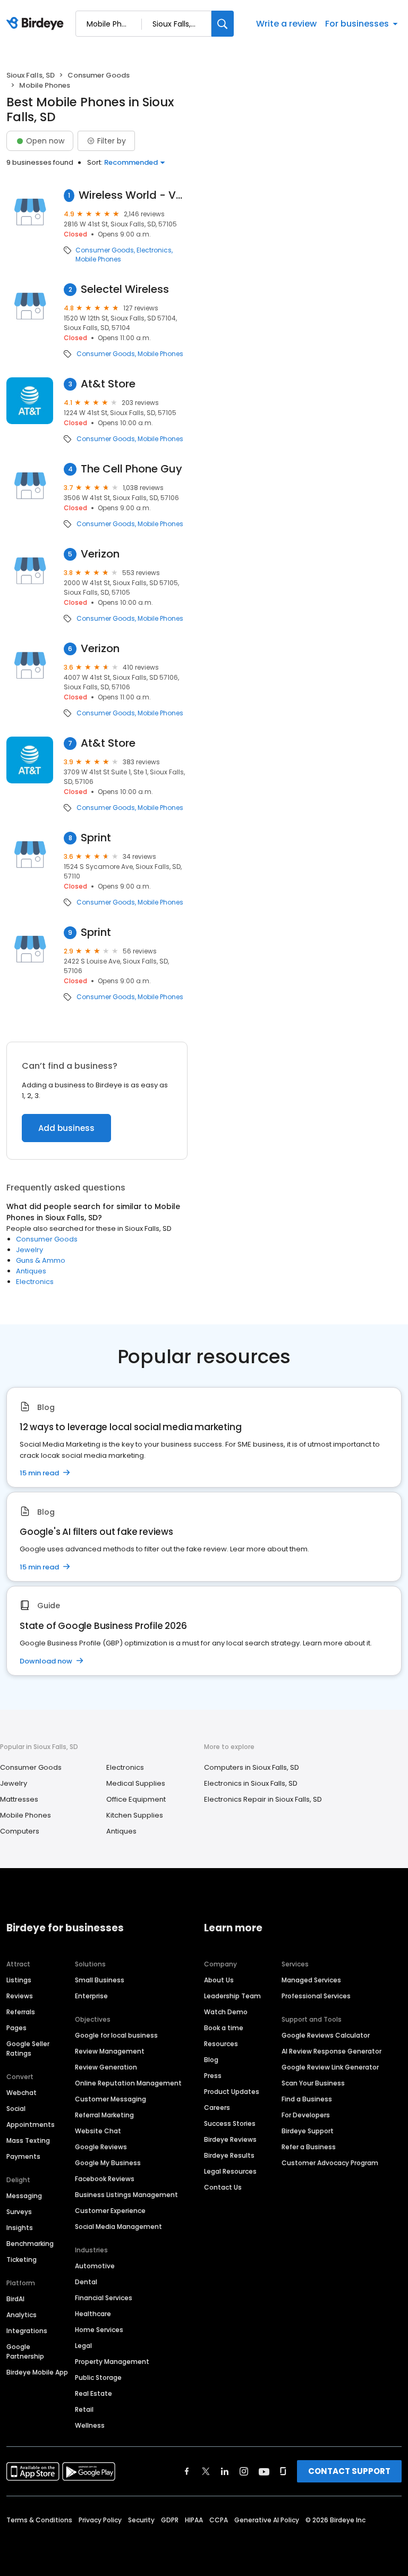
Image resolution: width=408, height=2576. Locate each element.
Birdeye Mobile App (37, 2372)
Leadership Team (232, 1996)
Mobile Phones (98, 259)
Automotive (95, 2266)
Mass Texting (28, 2140)
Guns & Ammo (41, 1260)
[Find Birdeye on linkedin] (225, 2471)
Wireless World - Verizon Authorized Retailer (133, 195)
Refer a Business (309, 2147)
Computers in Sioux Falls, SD (252, 1767)
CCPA (219, 2520)
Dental (86, 2282)
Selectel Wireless (125, 289)
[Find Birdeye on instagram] (244, 2471)
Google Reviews (101, 2147)
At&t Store (108, 384)
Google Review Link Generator (330, 2067)
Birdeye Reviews (230, 2139)
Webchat (22, 2093)
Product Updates (232, 2092)
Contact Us (223, 2187)
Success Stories (230, 2123)
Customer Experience (110, 2211)
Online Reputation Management (128, 2083)
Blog (211, 2060)
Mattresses (19, 1799)
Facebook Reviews (105, 2179)
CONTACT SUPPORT (349, 2471)
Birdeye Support (308, 2131)
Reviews (20, 1996)
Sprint (96, 838)
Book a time (224, 2028)
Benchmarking (30, 2244)
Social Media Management (118, 2227)
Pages (16, 2028)
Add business (66, 1128)
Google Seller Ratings (28, 2049)
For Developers (306, 2115)
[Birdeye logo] (37, 24)
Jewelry (29, 1250)
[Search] (223, 24)
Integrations (27, 2331)
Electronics (154, 250)
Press (213, 2076)
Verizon (100, 554)
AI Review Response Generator (331, 2051)
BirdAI (15, 2299)
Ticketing (22, 2260)
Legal (83, 2346)
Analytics (22, 2315)
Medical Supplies (136, 1783)
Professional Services (316, 1996)
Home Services (99, 2330)
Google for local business (116, 2035)
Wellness (90, 2425)
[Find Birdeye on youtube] (264, 2471)
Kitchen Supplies (135, 1815)
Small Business (100, 1980)
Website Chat (98, 2131)
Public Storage (98, 2377)
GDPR (170, 2520)
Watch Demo (226, 2012)
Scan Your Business (313, 2083)
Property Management (112, 2362)
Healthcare (93, 2314)
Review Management (110, 2051)
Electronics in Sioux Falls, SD (251, 1783)
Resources (221, 2044)
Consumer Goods (99, 75)
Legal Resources (230, 2171)
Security (141, 2520)
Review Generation (106, 2067)
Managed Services (311, 1980)
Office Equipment (136, 1799)
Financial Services (104, 2298)
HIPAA (194, 2520)
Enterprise (91, 1996)
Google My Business (108, 2163)
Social (16, 2109)
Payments (23, 2156)
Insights (20, 2228)
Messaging (24, 2196)
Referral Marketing (104, 2115)
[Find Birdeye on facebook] (187, 2471)
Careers (217, 2108)
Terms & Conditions (39, 2520)
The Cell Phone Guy (131, 469)
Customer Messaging (110, 2099)
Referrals (21, 2012)
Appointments (31, 2125)
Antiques (31, 1271)
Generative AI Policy (267, 2520)
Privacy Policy (100, 2520)
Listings (19, 1980)
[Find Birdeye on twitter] (206, 2471)
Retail (84, 2409)
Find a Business (307, 2099)
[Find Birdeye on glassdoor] (283, 2471)
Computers (20, 1831)
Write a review (286, 24)
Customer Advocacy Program (330, 2163)
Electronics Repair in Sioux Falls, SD (263, 1799)
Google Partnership (25, 2351)
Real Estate (93, 2393)
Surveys (19, 2212)
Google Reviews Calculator (326, 2035)
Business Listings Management (126, 2195)
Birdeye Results (229, 2155)
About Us (219, 1980)
